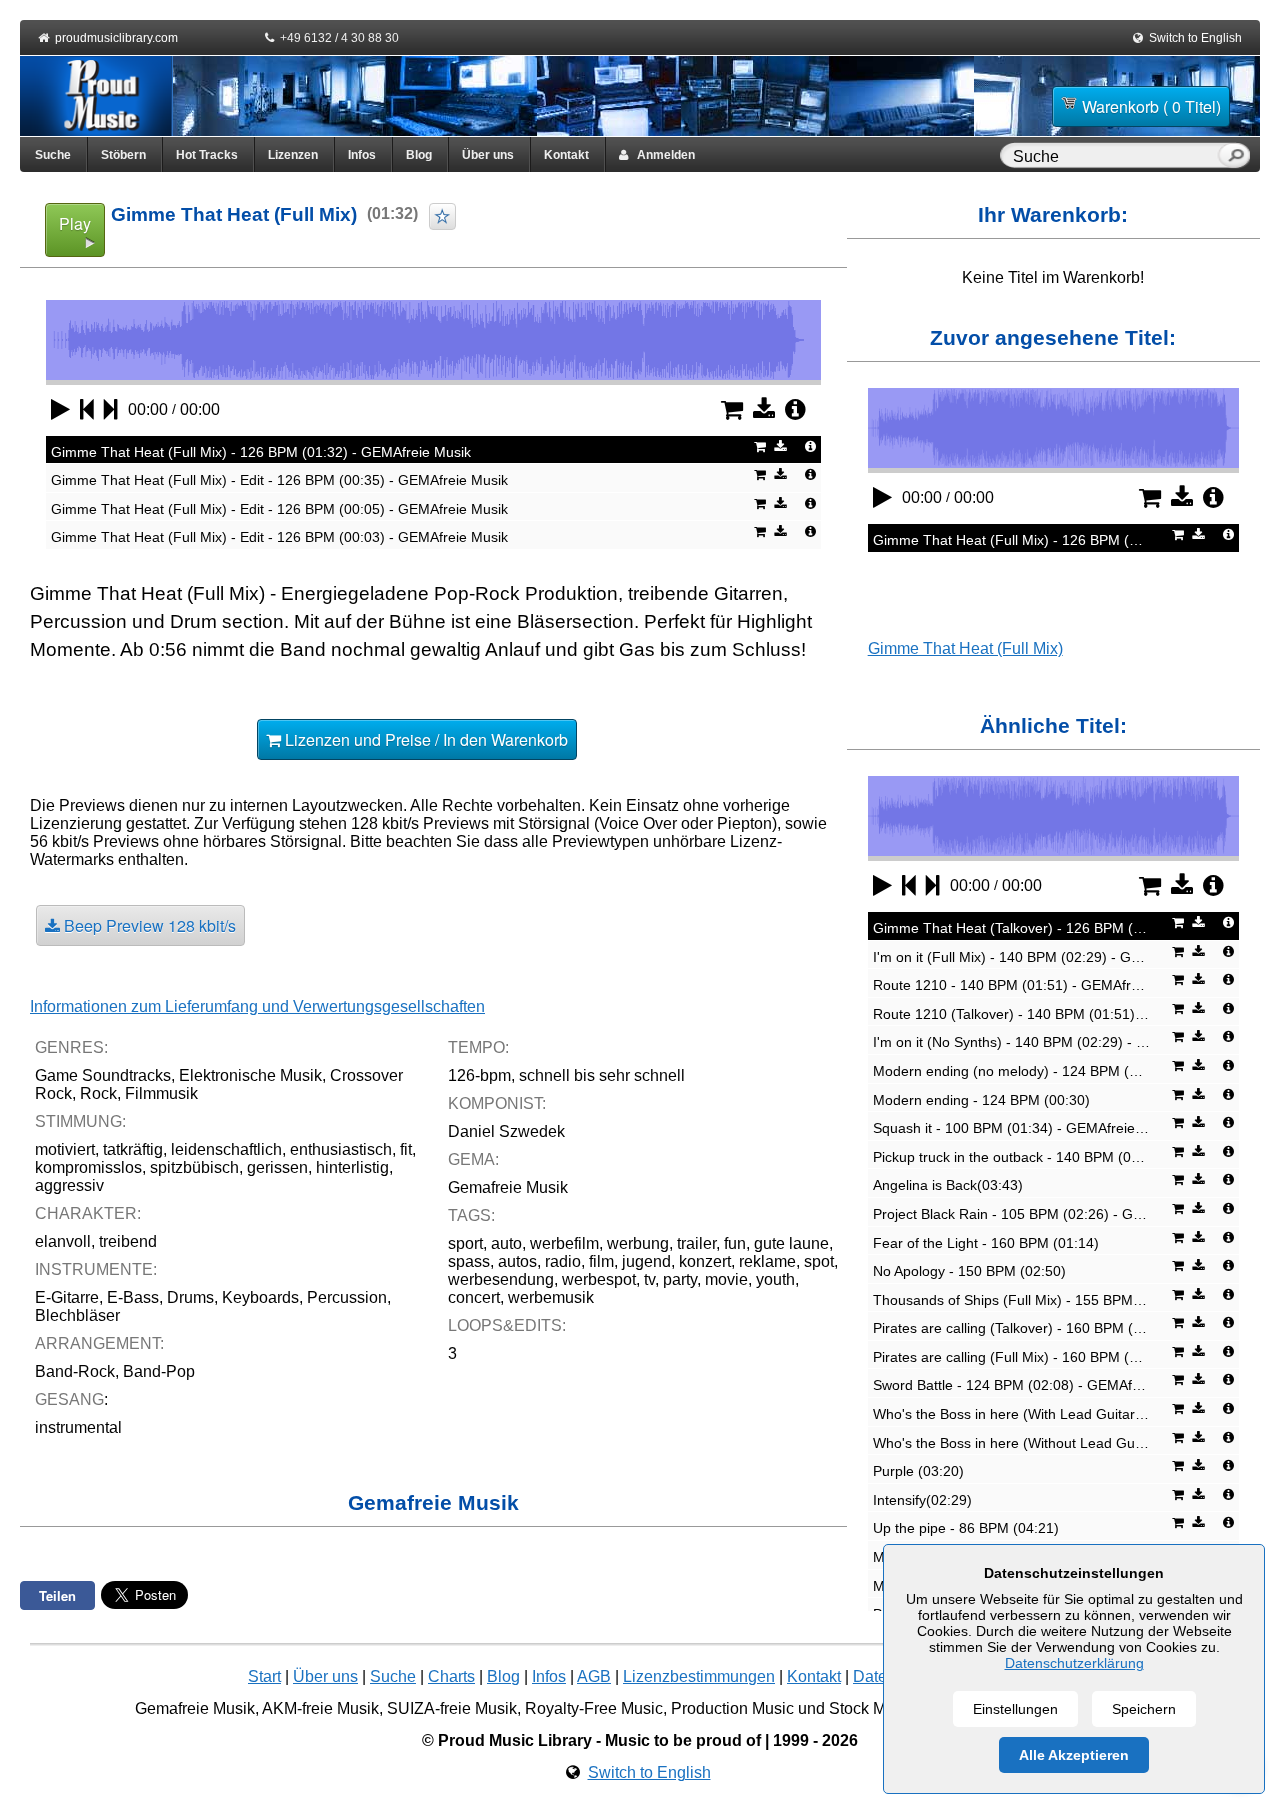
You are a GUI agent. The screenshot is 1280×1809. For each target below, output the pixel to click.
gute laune (791, 1243)
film (601, 1261)
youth (775, 1279)
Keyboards (260, 1297)
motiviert (65, 1149)
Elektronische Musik (250, 1075)
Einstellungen (1015, 1709)
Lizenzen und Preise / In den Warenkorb (424, 739)
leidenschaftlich (226, 1149)
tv (649, 1279)
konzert (705, 1261)
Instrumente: (96, 1269)
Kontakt (566, 155)
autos (517, 1261)
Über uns (488, 155)
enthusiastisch (341, 1149)
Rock (98, 1093)
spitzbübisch (194, 1167)
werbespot (599, 1279)
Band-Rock (75, 1371)
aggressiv (69, 1185)
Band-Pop (159, 1371)
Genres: (71, 1047)
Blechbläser (77, 1315)
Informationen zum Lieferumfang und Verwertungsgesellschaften (257, 1006)
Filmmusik (161, 1093)
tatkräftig (133, 1149)
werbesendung (501, 1279)
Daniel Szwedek (506, 1131)
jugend (646, 1261)
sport (465, 1243)
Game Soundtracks (103, 1075)
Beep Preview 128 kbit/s (148, 925)
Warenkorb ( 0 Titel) (1151, 106)
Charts (451, 1676)
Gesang (69, 1399)
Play (75, 223)
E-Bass (133, 1297)
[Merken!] (442, 216)
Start (264, 1676)
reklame (767, 1261)
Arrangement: (99, 1343)
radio (563, 1261)
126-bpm (479, 1075)
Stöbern (123, 155)
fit (406, 1149)
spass (469, 1261)
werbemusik (551, 1297)
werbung (638, 1243)
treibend (128, 1241)
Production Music (732, 1708)
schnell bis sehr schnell (602, 1075)
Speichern (1144, 1709)
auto (506, 1243)
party (680, 1279)
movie (726, 1279)
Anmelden (661, 155)
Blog (419, 155)
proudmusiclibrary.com (116, 38)
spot (819, 1261)
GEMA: (473, 1159)
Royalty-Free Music (594, 1708)
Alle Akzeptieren (1074, 1755)
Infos (362, 155)
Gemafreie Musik (508, 1187)
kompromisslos (88, 1167)
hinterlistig (352, 1167)
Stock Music (872, 1708)
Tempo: (478, 1047)
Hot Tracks (207, 155)
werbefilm (564, 1243)
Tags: (471, 1215)
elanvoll (63, 1241)
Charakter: (88, 1213)
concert (474, 1297)
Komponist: (497, 1103)
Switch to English (1195, 38)
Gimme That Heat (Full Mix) (965, 648)
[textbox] (1113, 157)
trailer (696, 1243)
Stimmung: (80, 1121)
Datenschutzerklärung (1074, 1663)
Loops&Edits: (507, 1325)
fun (735, 1243)
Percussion (347, 1297)
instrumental (78, 1427)
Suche (53, 155)
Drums (190, 1297)
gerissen (277, 1167)
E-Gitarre (67, 1297)
